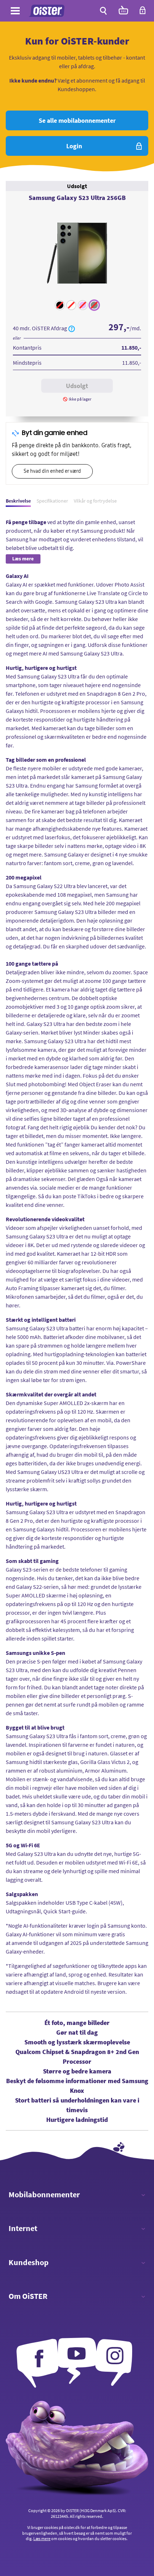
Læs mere (42, 2538)
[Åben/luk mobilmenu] (15, 12)
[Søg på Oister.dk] (103, 11)
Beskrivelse (18, 501)
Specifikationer (52, 501)
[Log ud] (143, 13)
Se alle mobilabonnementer (77, 120)
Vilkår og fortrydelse (95, 501)
